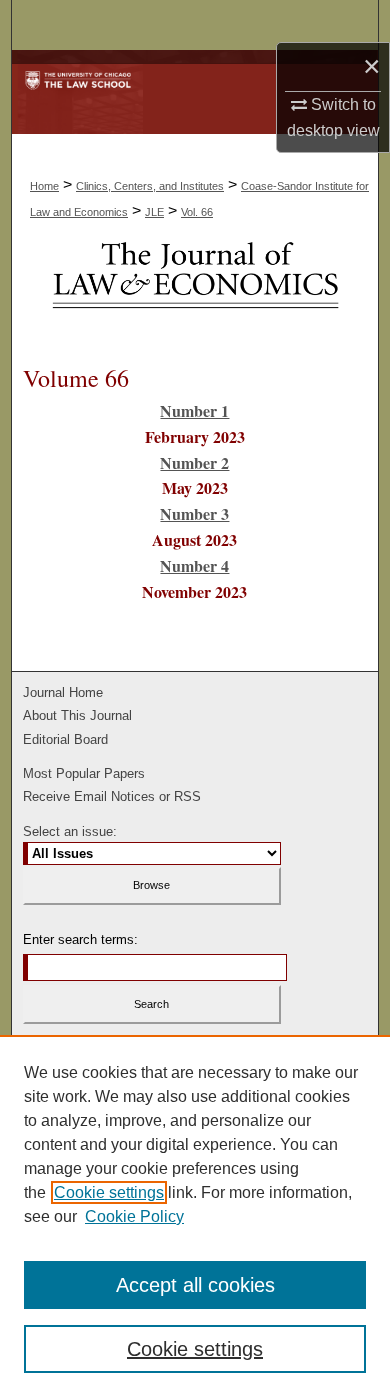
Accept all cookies (195, 1285)
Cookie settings (109, 1192)
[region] (195, 1216)
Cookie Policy (134, 1216)
